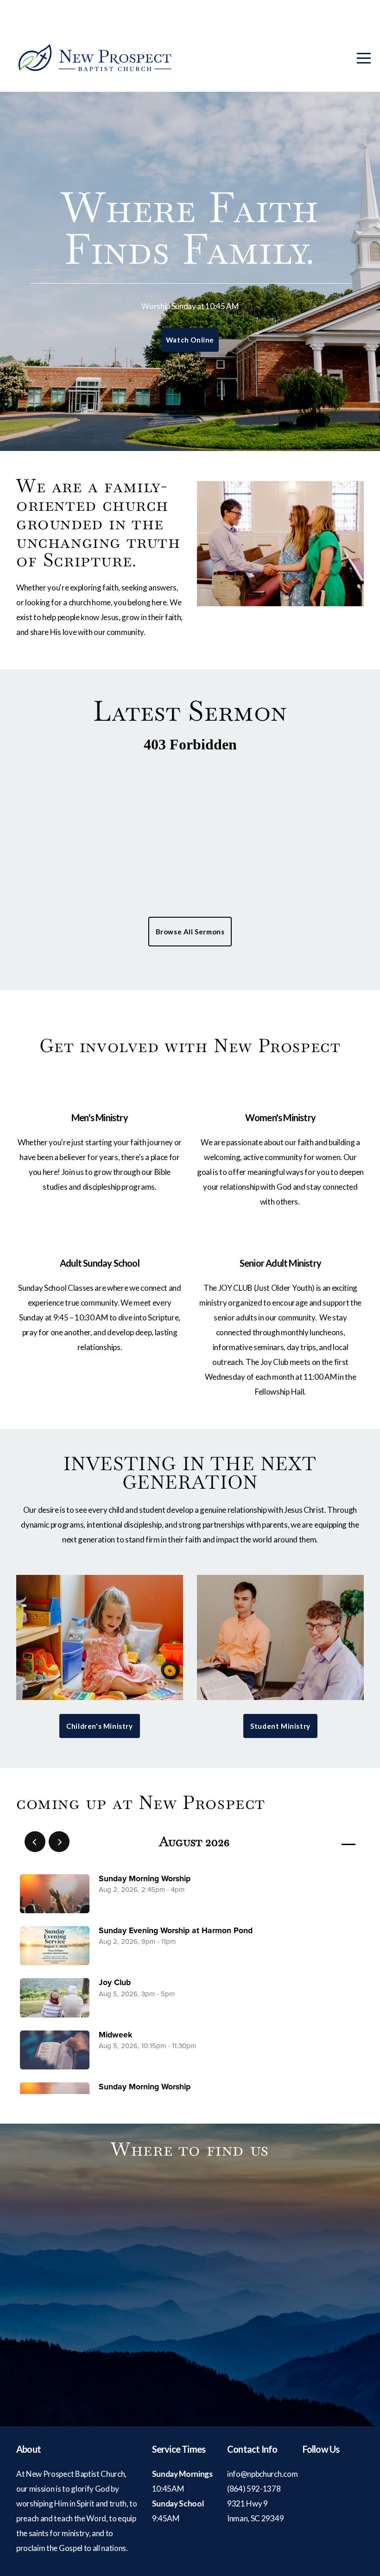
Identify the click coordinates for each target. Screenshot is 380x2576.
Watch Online (190, 340)
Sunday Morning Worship (145, 1879)
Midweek (115, 2035)
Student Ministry (280, 1726)
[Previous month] (35, 1842)
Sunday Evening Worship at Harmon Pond (176, 1931)
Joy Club (115, 1983)
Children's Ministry (99, 1726)
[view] (322, 1842)
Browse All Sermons (190, 932)
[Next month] (59, 1842)
